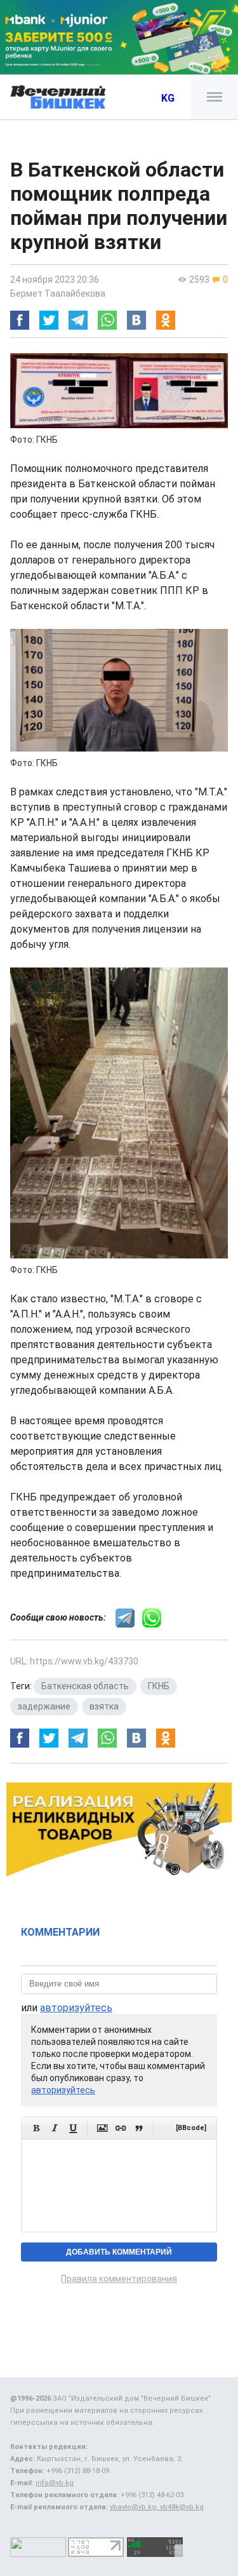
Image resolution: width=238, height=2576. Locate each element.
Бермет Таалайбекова (58, 293)
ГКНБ (159, 1686)
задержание (44, 1706)
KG (168, 98)
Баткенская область (85, 1686)
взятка (104, 1706)
